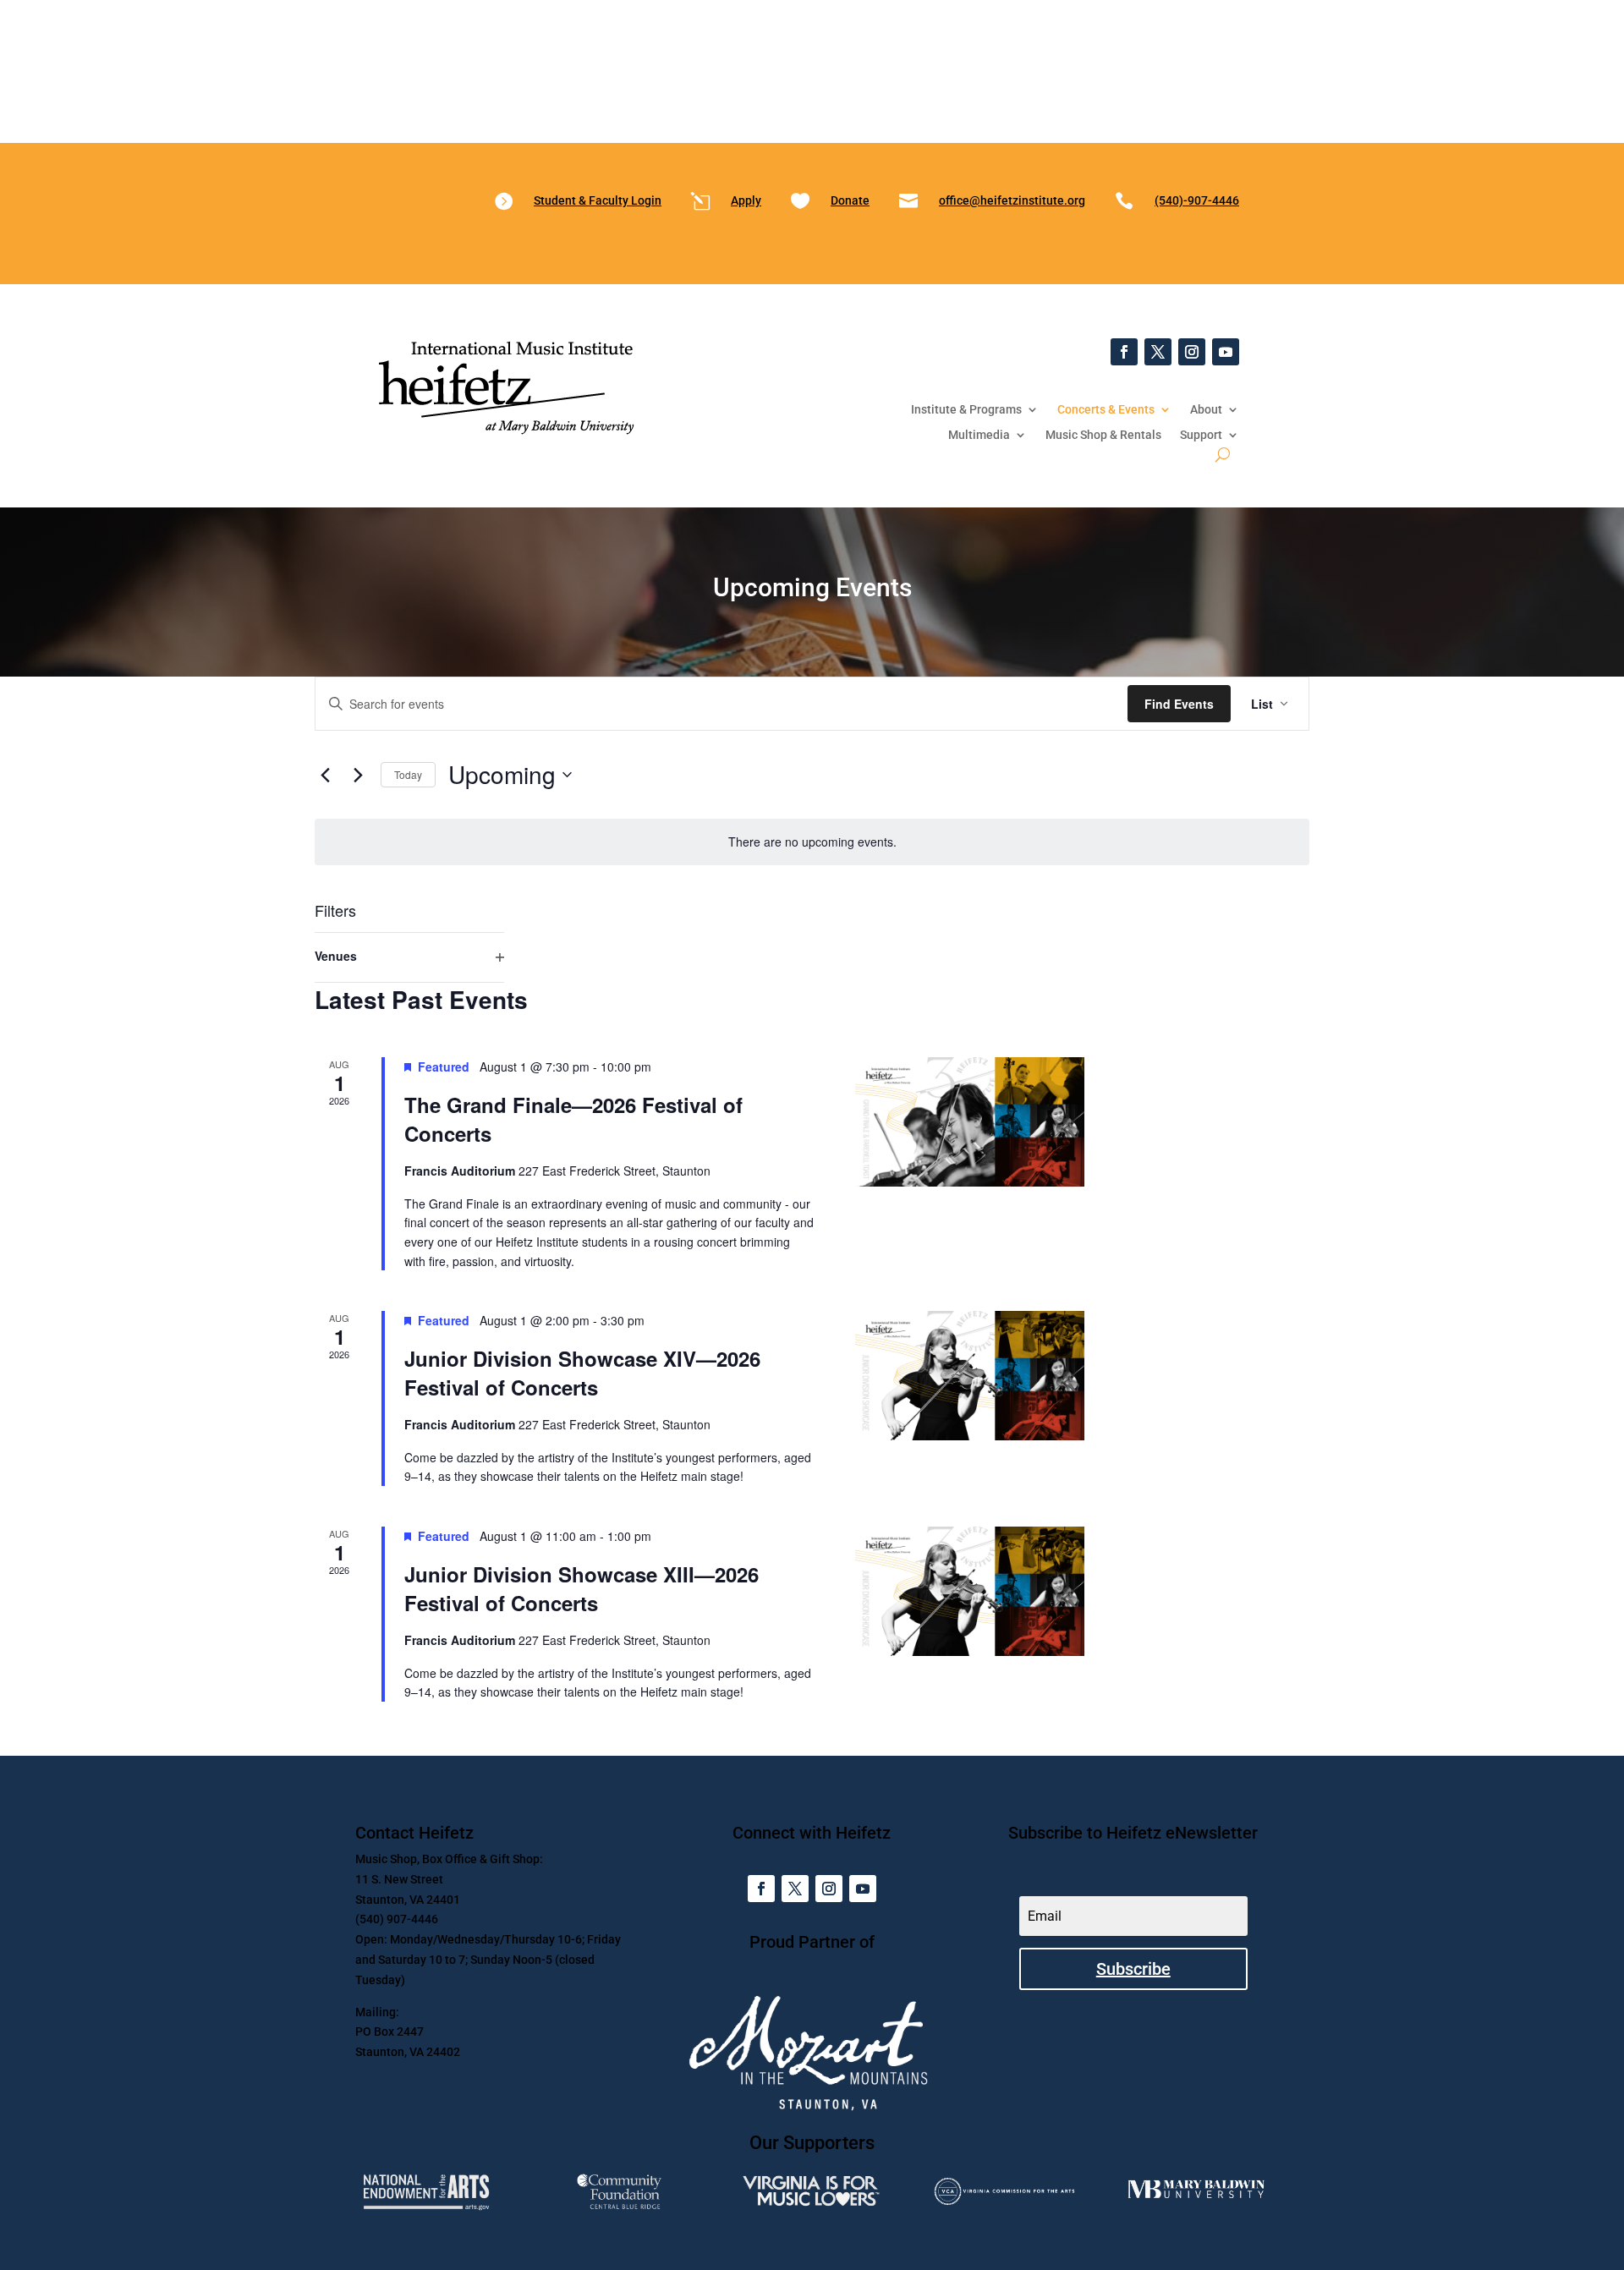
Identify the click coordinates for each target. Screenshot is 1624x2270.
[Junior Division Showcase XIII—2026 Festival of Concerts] (970, 1591)
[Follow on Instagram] (1192, 352)
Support (1201, 435)
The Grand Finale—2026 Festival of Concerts (573, 1119)
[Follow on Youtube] (1226, 352)
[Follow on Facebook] (1124, 352)
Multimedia (979, 435)
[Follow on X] (1158, 352)
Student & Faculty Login (598, 200)
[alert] (812, 842)
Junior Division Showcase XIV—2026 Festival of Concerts (582, 1373)
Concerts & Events (1106, 410)
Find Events (1179, 704)
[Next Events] (358, 775)
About (1206, 410)
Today (408, 774)
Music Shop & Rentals (1103, 435)
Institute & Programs (966, 410)
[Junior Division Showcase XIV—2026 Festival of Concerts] (970, 1376)
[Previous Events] (325, 775)
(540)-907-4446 (1197, 200)
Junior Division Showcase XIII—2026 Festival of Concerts (582, 1588)
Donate (850, 200)
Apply (746, 200)
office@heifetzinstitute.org (1012, 200)
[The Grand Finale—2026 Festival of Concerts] (970, 1122)
